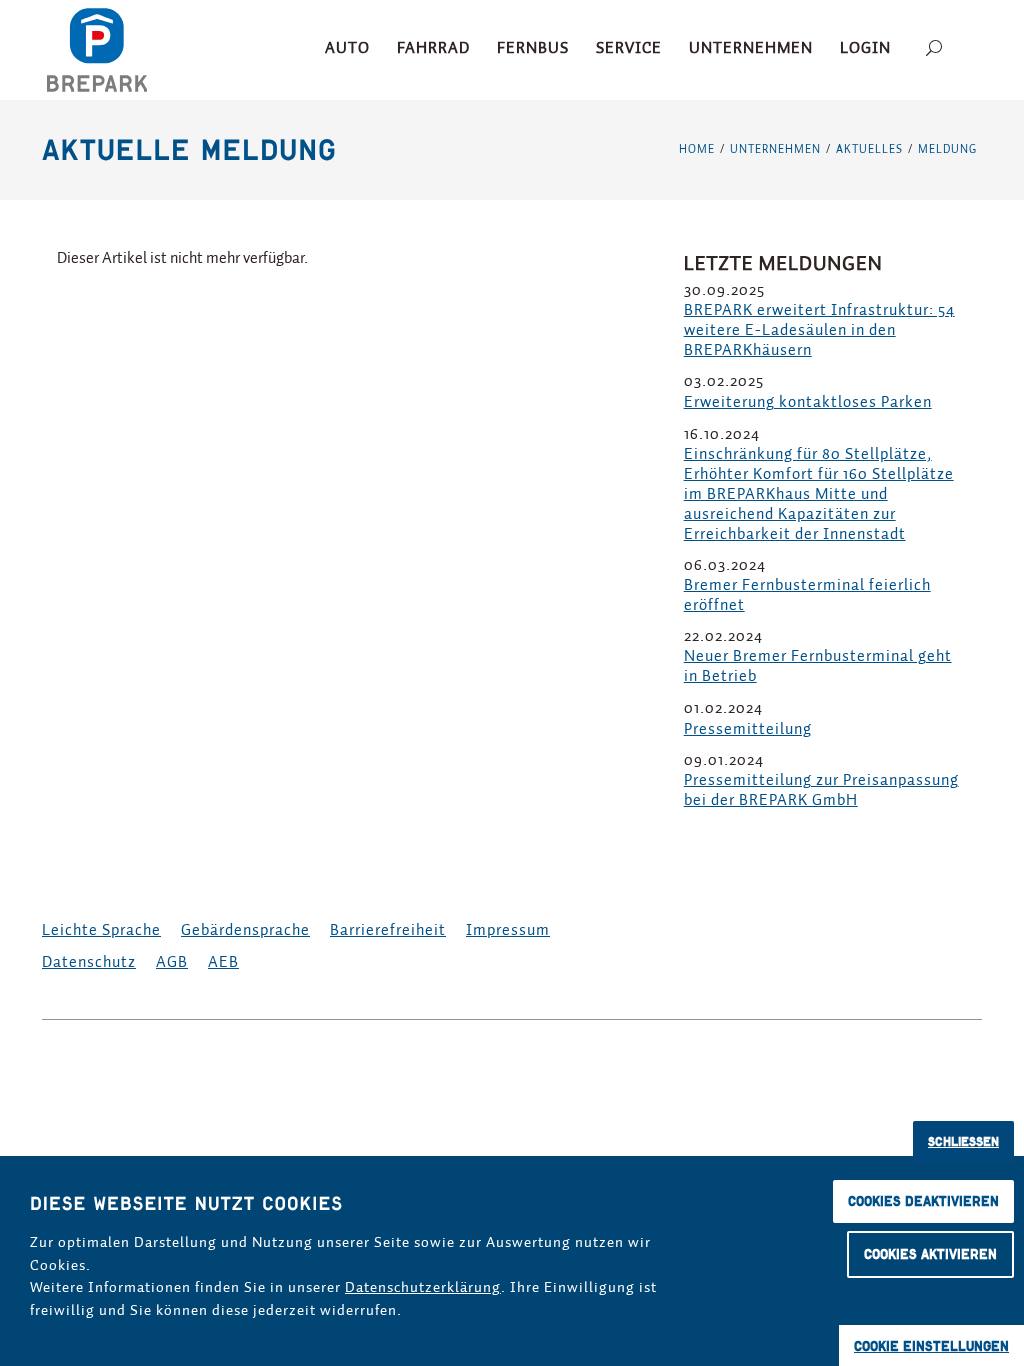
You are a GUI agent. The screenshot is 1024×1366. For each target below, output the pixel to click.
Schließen (963, 1141)
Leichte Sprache (101, 931)
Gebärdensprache (245, 931)
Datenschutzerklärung (423, 1287)
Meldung (947, 149)
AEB (223, 963)
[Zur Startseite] (97, 50)
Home (697, 149)
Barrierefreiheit (388, 931)
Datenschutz (89, 963)
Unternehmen (775, 149)
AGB (172, 963)
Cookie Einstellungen (931, 1346)
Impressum (508, 931)
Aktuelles (869, 149)
